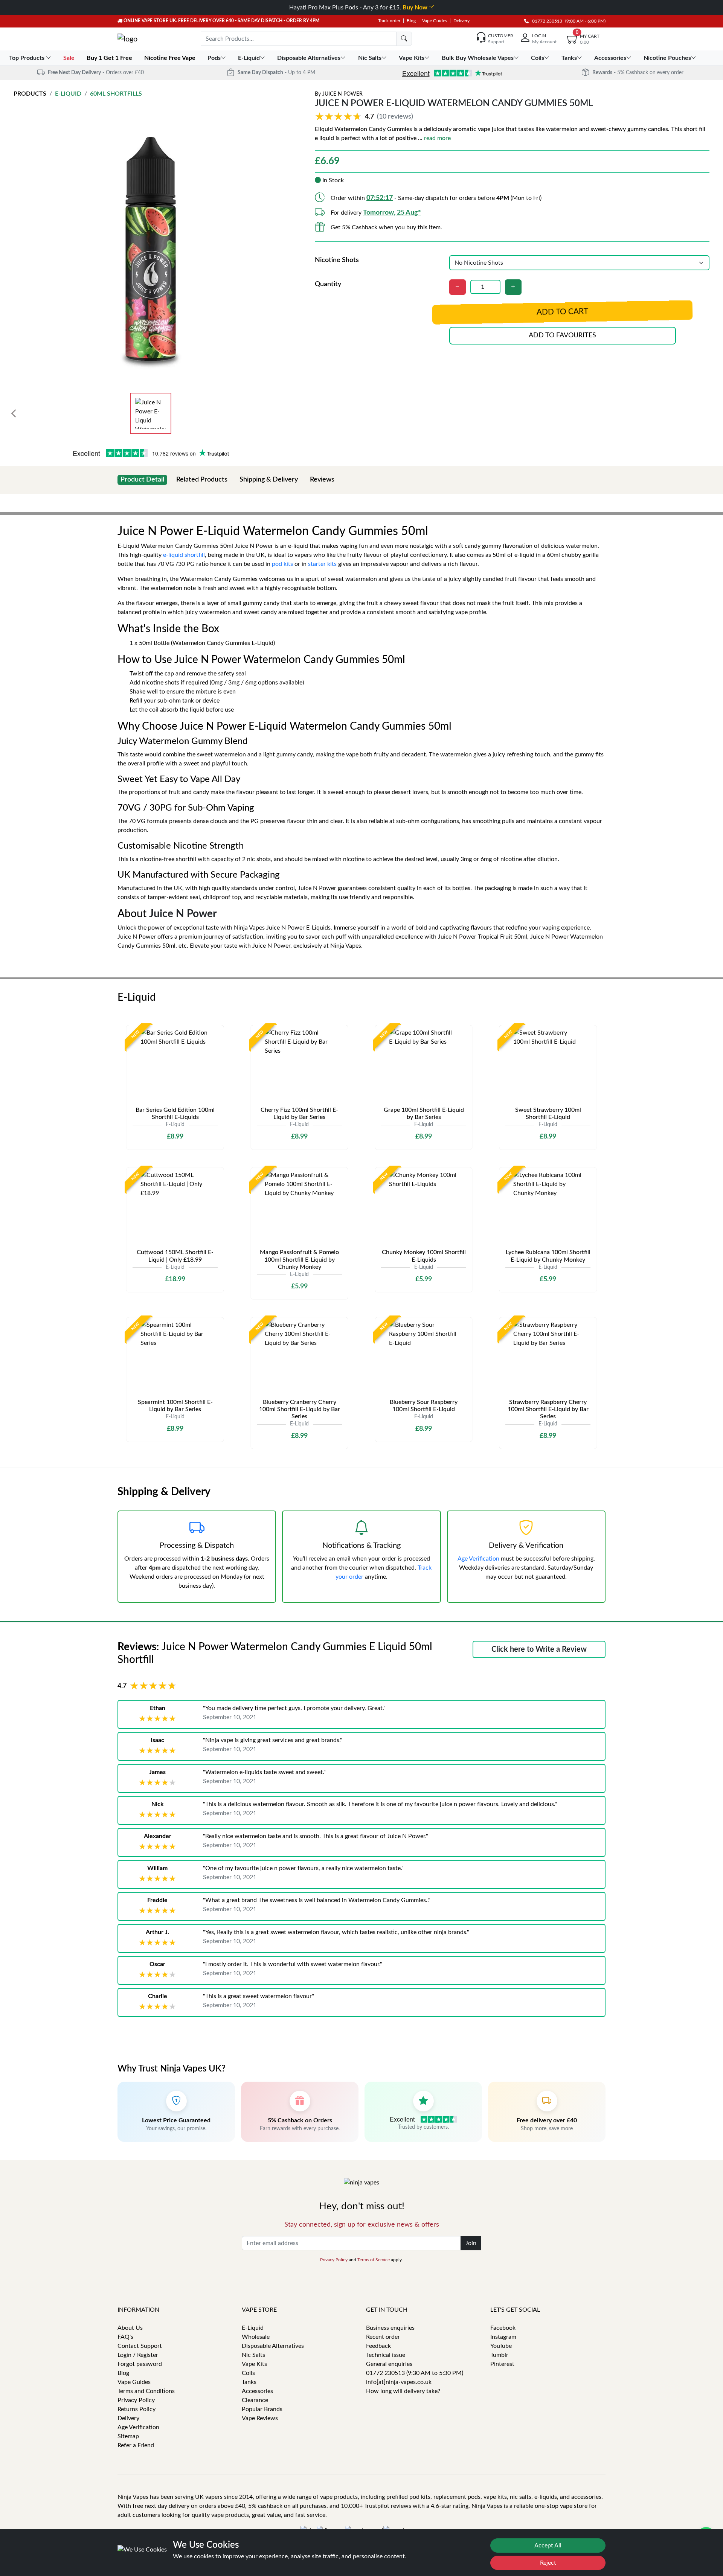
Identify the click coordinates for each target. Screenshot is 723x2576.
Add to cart (562, 312)
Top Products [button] (27, 58)
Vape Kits (254, 2364)
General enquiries (389, 2364)
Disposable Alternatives (273, 2346)
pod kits (282, 564)
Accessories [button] (610, 58)
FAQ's (125, 2337)
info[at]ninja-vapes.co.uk (399, 2382)
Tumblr (499, 2355)
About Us (130, 2328)
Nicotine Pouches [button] (667, 58)
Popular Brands (262, 2409)
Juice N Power (342, 94)
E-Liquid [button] (249, 58)
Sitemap (128, 2436)
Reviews (322, 480)
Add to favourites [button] (562, 335)
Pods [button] (214, 58)
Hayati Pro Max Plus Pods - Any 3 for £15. (359, 8)
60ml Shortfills (116, 94)
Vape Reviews (260, 2418)
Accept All (548, 2546)
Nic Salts (253, 2355)
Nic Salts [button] (370, 58)
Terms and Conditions (146, 2391)
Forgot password (140, 2364)
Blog (411, 21)
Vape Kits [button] (412, 58)
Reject (548, 2563)
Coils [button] (538, 58)
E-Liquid (68, 94)
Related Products (202, 480)
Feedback (378, 2346)
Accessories (257, 2391)
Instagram (503, 2337)
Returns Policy (137, 2409)
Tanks (249, 2382)
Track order (389, 21)
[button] (365, 117)
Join (471, 2243)
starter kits (322, 564)
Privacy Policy (334, 2260)
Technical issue (386, 2355)
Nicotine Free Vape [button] (171, 58)
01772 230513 (545, 21)
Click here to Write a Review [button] (539, 1649)
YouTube (501, 2346)
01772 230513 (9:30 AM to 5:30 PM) (415, 2373)
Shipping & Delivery (269, 480)
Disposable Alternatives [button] (309, 58)
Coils (248, 2373)
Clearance (255, 2400)
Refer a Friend (136, 2445)
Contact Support (140, 2346)
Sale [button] (70, 58)
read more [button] (437, 138)
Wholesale (256, 2337)
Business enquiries (390, 2328)
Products (30, 94)
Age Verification (478, 1559)
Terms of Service (374, 2260)
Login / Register (138, 2355)
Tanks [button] (569, 58)
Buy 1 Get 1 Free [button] (110, 58)
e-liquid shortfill (184, 555)
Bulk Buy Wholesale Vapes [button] (478, 58)
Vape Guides (435, 21)
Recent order (383, 2337)
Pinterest (502, 2364)
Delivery (461, 21)
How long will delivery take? (403, 2391)
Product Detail (142, 480)
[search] (404, 39)
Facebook (503, 2328)
